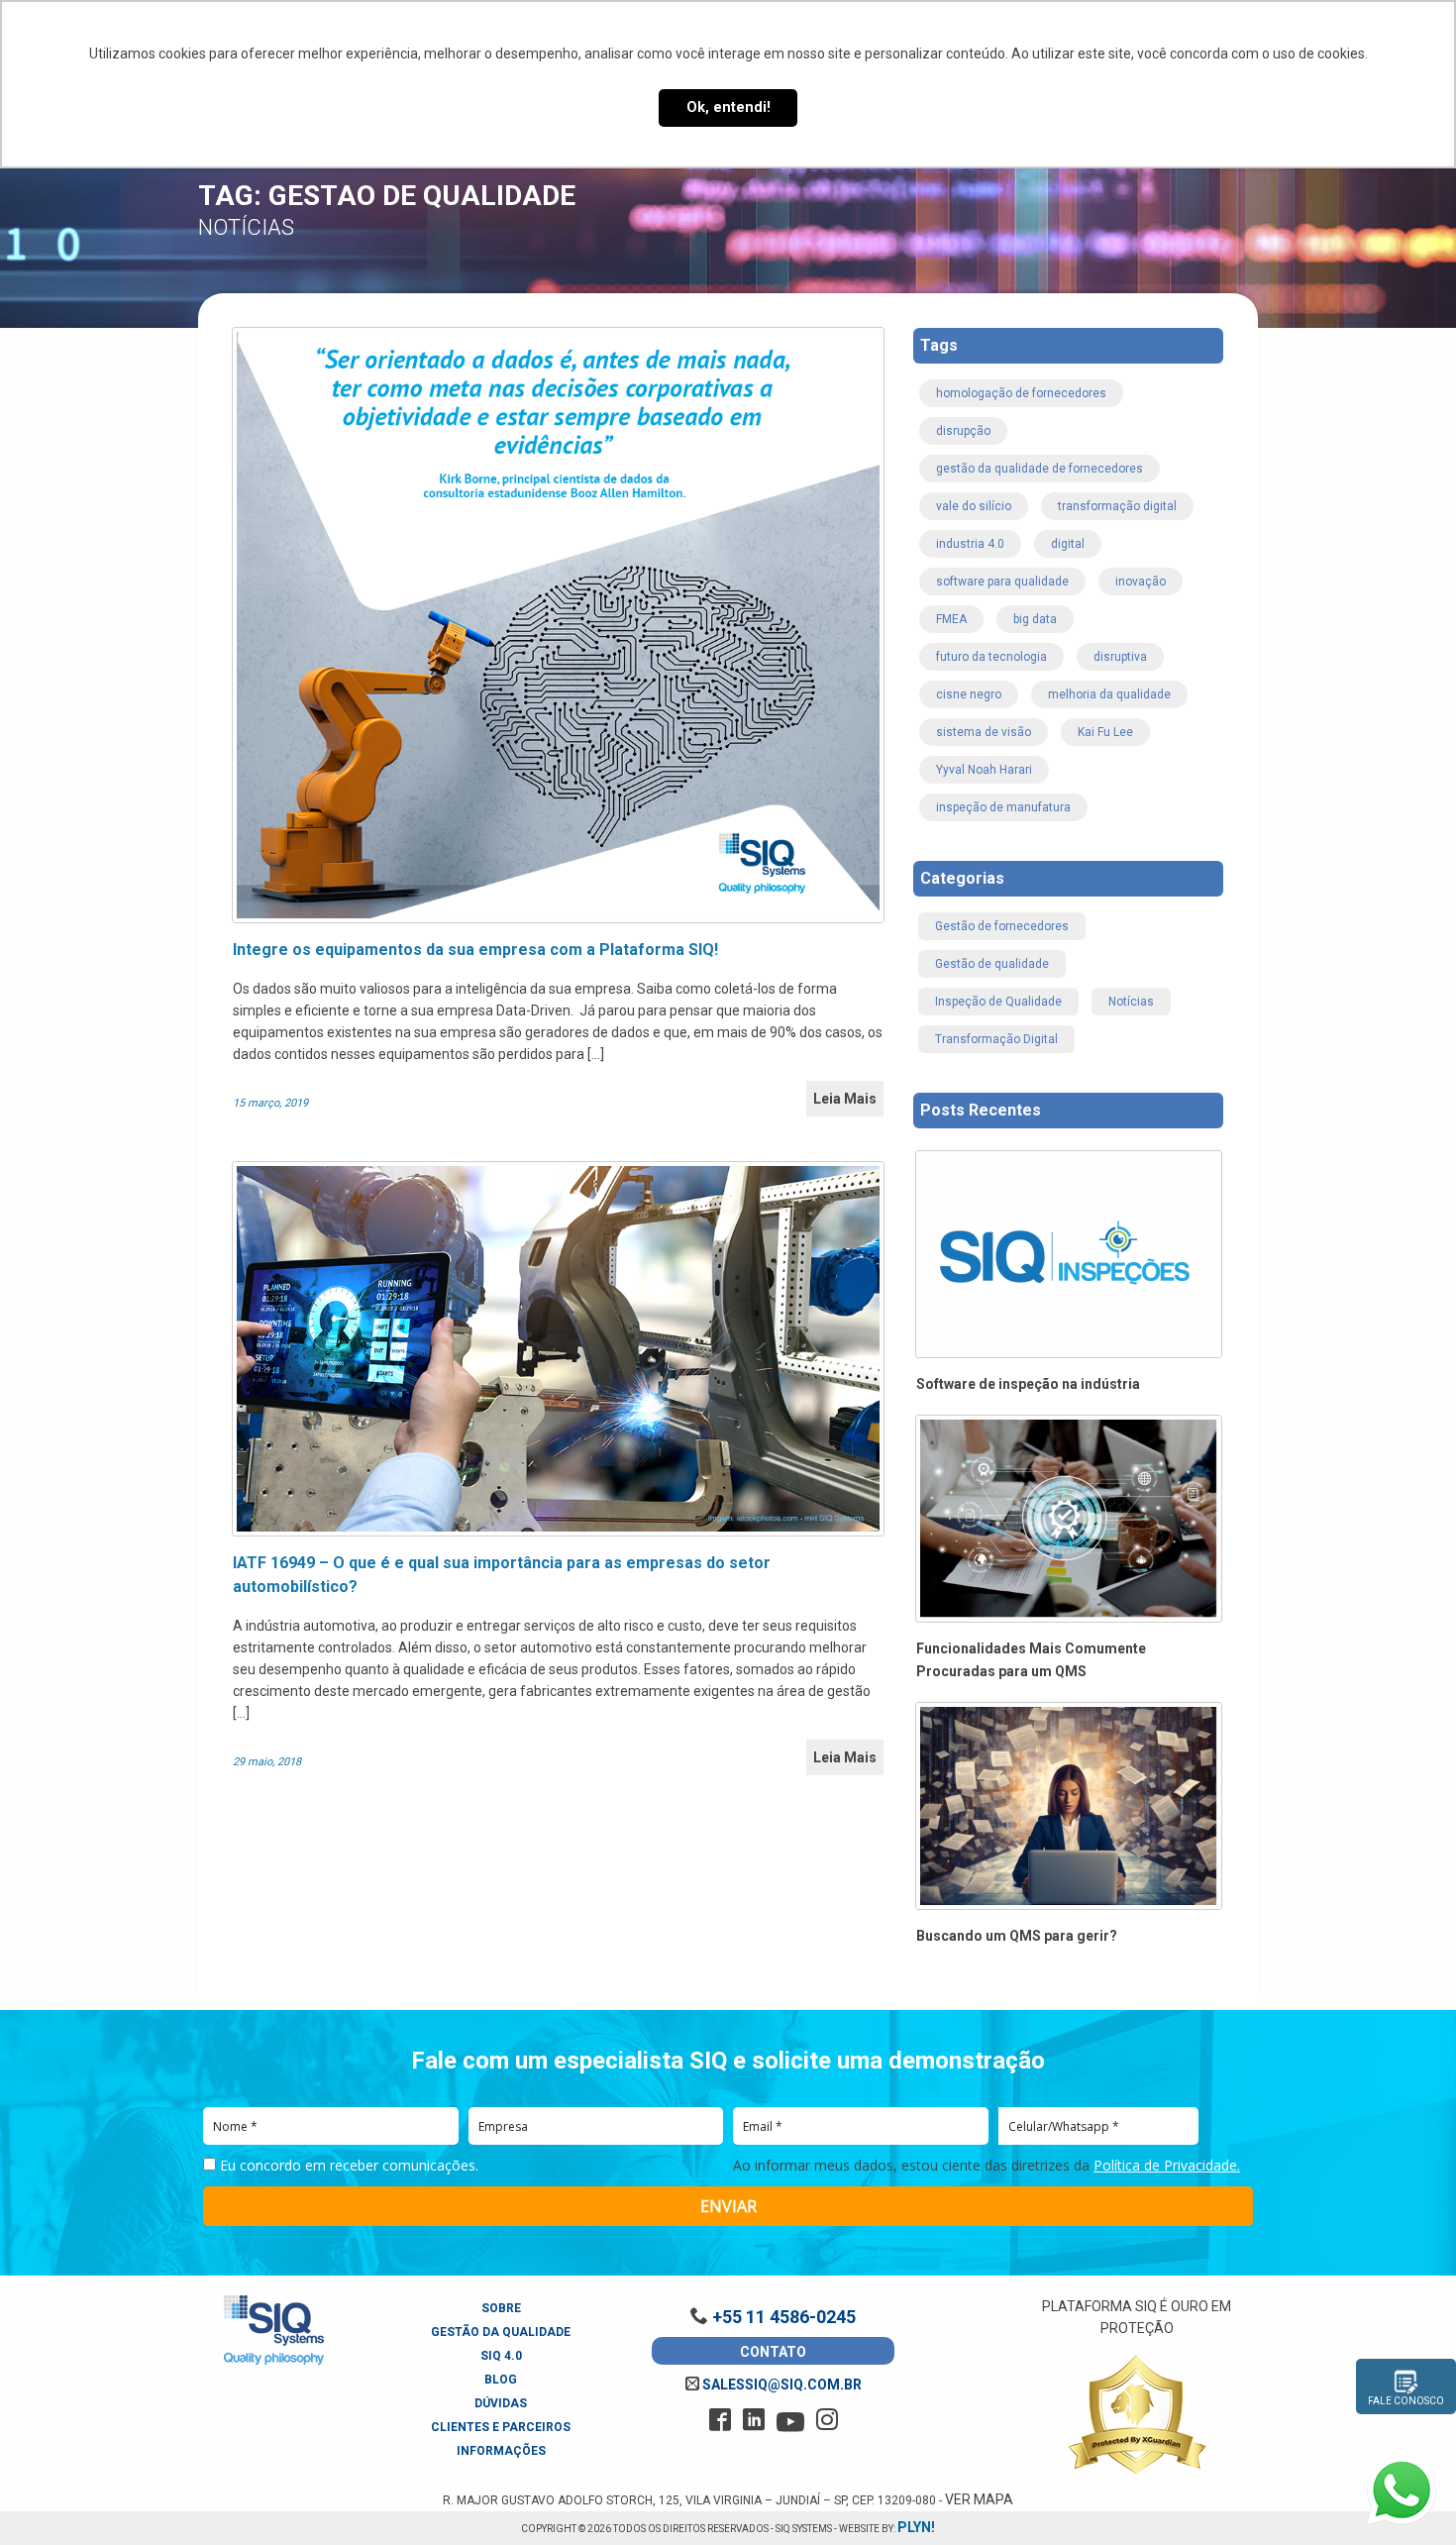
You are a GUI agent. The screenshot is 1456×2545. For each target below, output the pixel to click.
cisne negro (969, 694)
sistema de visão (984, 732)
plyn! (916, 2527)
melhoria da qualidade (1109, 694)
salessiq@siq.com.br (780, 2385)
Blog (501, 2380)
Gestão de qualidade (992, 964)
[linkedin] (754, 2420)
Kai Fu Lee (1105, 732)
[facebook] (720, 2420)
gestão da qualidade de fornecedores (1040, 469)
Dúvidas (501, 2403)
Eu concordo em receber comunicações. (347, 2166)
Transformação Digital (996, 1039)
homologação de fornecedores (1021, 393)
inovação (1141, 582)
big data (1035, 619)
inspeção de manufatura (1003, 807)
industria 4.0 (970, 544)
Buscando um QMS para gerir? (1017, 1936)
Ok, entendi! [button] (728, 107)
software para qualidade (1002, 582)
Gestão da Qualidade (501, 2332)
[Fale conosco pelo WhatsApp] (1402, 2491)
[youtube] (790, 2422)
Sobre (501, 2308)
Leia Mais (845, 1099)
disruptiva (1120, 657)
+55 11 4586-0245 (782, 2317)
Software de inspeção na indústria (1028, 1384)
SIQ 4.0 (501, 2356)
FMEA (951, 619)
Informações (501, 2451)
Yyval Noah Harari (984, 770)
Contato (773, 2352)
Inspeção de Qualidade (998, 1002)
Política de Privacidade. (1167, 2165)
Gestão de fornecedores (1002, 926)
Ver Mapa (979, 2499)
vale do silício (974, 506)
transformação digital (1117, 506)
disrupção (963, 431)
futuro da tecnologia (991, 657)
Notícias (1131, 1002)
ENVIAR (728, 2206)
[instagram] (827, 2420)
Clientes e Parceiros (501, 2427)
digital (1068, 544)
